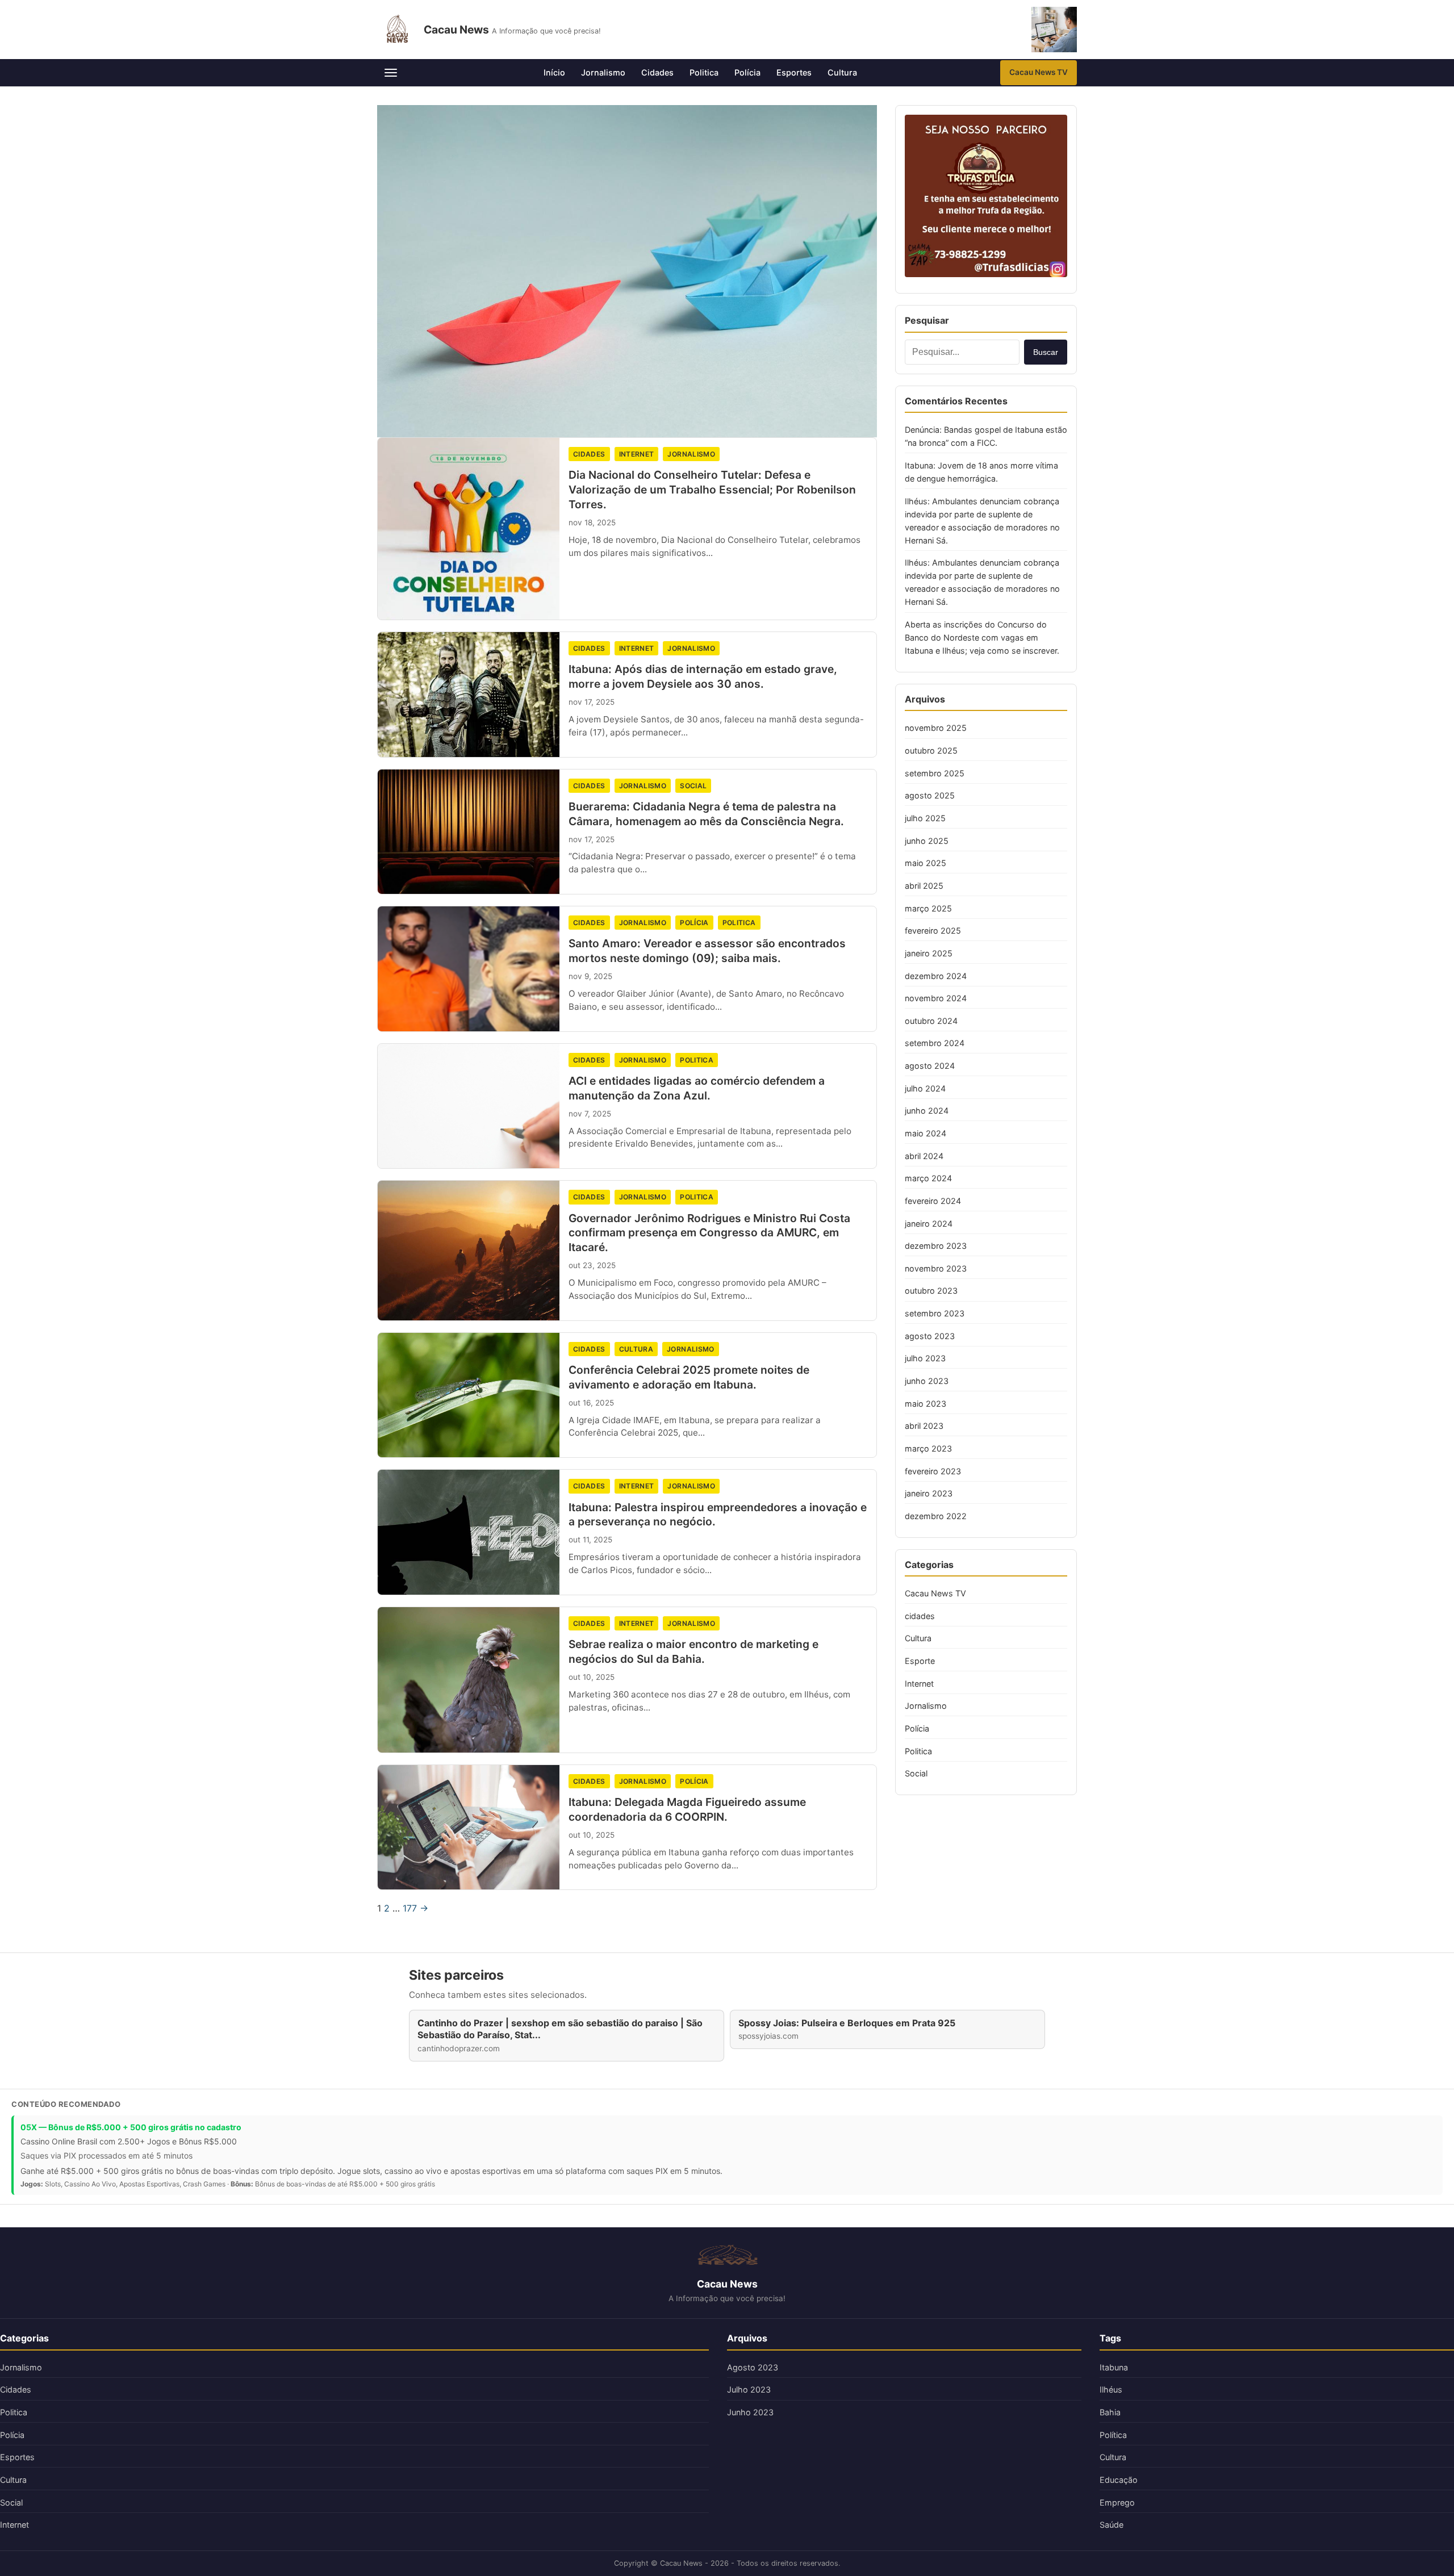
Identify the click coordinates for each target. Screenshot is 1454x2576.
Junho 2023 (750, 2412)
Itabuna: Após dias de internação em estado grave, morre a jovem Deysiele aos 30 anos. (703, 676)
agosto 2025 (930, 795)
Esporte (920, 1661)
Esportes (794, 72)
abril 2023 (924, 1426)
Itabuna (1114, 2367)
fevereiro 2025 (933, 931)
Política (1113, 2435)
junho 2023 (927, 1381)
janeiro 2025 (929, 953)
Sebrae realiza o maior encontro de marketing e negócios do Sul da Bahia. (693, 1651)
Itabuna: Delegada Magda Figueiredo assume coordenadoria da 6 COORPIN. (687, 1809)
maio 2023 (926, 1404)
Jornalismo (603, 72)
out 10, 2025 (592, 1677)
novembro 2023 (936, 1268)
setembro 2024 (935, 1043)
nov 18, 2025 (592, 522)
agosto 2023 (930, 1336)
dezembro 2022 (936, 1516)
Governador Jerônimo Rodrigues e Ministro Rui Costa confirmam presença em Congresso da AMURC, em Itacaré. (709, 1233)
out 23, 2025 (592, 1265)
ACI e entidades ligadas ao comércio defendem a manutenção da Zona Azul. (697, 1088)
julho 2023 (925, 1358)
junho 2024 (927, 1111)
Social (693, 786)
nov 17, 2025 (592, 702)
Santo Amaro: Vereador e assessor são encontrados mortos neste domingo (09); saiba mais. (707, 951)
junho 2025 (927, 841)
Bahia (1110, 2412)
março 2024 (928, 1178)
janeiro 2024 (929, 1224)
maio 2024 (926, 1133)
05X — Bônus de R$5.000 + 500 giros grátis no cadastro (131, 2127)
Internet (637, 454)
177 (410, 1908)
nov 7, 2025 (590, 1114)
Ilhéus (1111, 2389)
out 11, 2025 (590, 1540)
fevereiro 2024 (933, 1201)
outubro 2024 (931, 1021)
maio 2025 (926, 863)
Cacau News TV (1039, 72)
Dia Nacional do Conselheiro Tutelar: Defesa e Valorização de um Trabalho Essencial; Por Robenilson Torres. (712, 490)
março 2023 (928, 1448)
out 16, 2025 (591, 1403)
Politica (704, 72)
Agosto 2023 (753, 2367)
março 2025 (928, 908)
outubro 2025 (931, 750)
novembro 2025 (936, 728)
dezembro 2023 (936, 1246)
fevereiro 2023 (933, 1471)
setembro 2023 (935, 1313)
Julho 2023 (749, 2389)
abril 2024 (924, 1156)
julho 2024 (925, 1088)
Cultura (842, 72)
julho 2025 (925, 818)
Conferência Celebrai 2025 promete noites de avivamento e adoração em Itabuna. (689, 1377)
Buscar (1046, 352)
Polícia (747, 72)
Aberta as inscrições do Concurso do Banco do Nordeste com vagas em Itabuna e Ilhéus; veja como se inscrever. (982, 637)
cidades (589, 454)
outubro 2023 (931, 1291)
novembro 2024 (936, 998)
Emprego (1117, 2502)
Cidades (657, 72)
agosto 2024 (930, 1066)
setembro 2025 (935, 773)
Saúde (1112, 2525)
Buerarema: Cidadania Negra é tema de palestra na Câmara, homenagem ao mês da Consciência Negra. (706, 814)
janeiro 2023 (929, 1493)
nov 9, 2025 (590, 976)
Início (554, 72)
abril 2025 (924, 886)
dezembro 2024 (936, 976)
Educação (1119, 2480)
